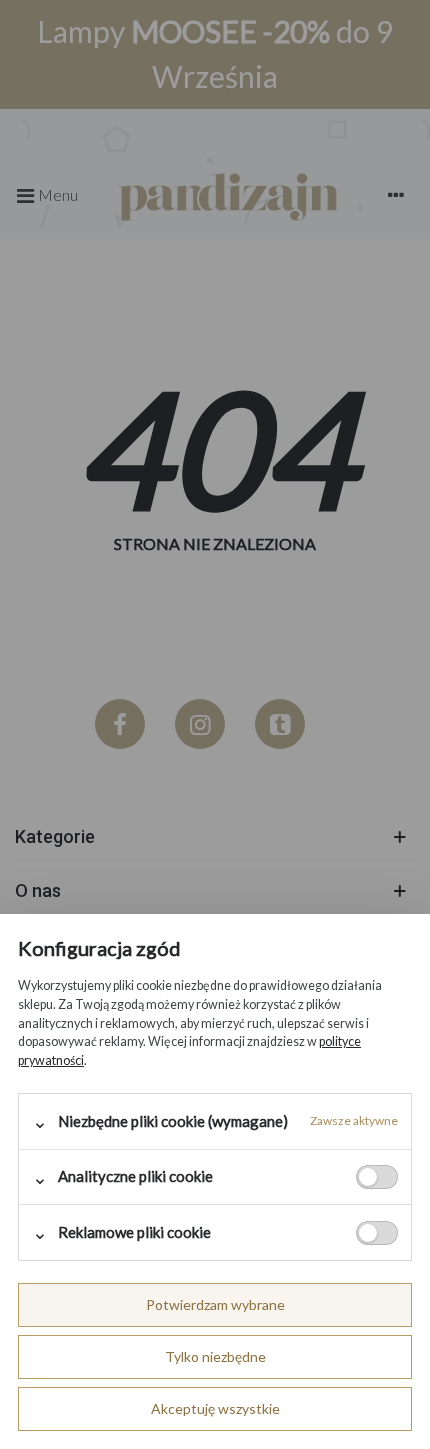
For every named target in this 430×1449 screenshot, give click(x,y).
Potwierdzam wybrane (215, 1304)
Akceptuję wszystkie (215, 1408)
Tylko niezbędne (215, 1356)
